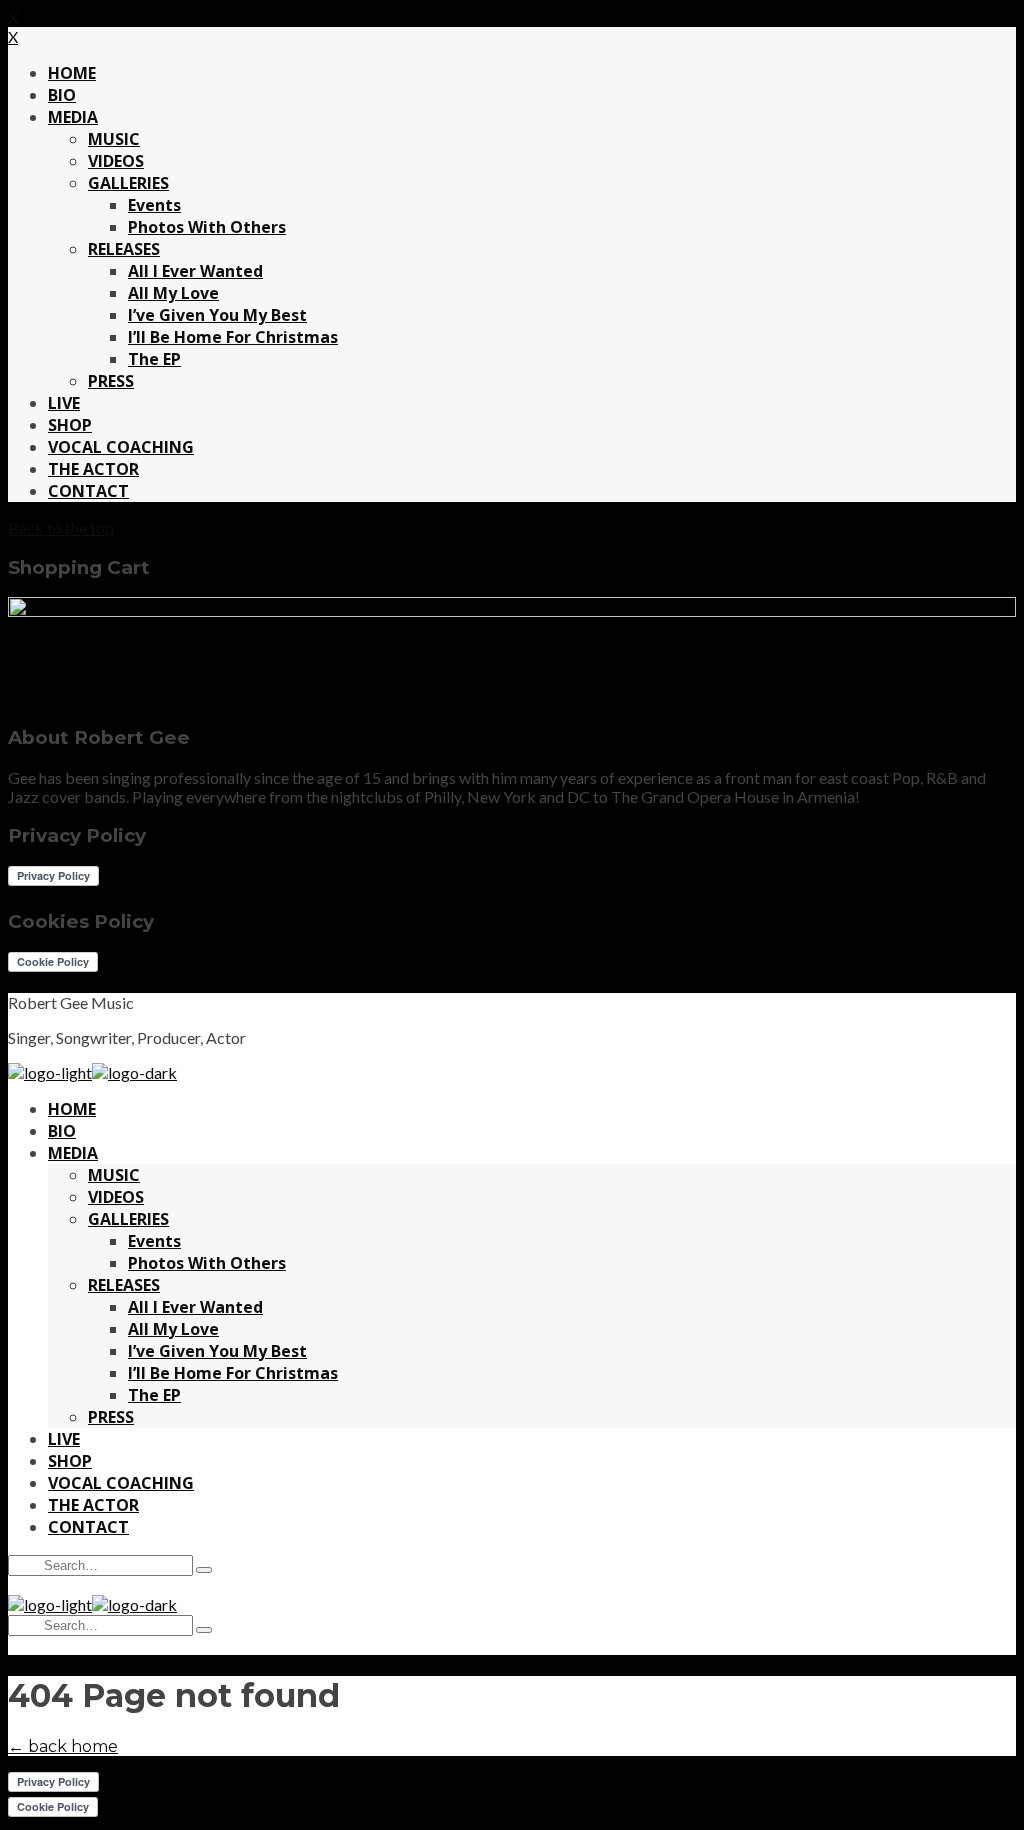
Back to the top (61, 527)
